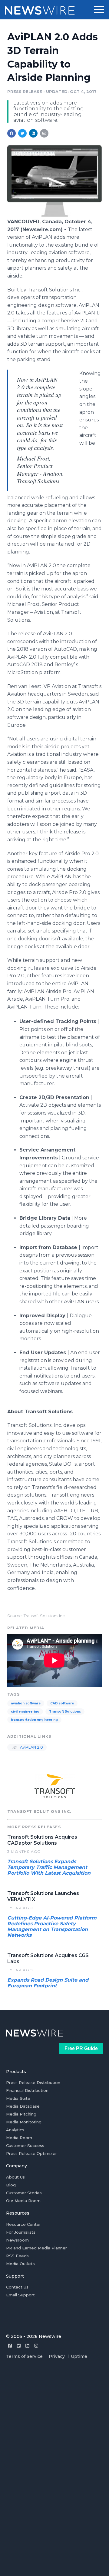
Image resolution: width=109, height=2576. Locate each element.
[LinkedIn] (27, 2346)
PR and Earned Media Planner (36, 2248)
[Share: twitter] (22, 133)
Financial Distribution (27, 2090)
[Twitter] (19, 2346)
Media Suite (18, 2098)
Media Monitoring (24, 2122)
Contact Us (17, 2287)
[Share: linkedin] (33, 133)
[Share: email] (44, 133)
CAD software (62, 1703)
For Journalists (21, 2232)
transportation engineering (34, 1720)
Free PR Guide (81, 2048)
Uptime (79, 2356)
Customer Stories (24, 2193)
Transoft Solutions (65, 1712)
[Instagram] (36, 2346)
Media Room (19, 2138)
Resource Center (23, 2224)
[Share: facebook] (12, 133)
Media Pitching (21, 2114)
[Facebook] (10, 2346)
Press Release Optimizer (31, 2153)
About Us (15, 2177)
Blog (11, 2185)
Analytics (15, 2130)
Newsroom (17, 2240)
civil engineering (25, 1712)
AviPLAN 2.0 (31, 1747)
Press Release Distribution (33, 2082)
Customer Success (25, 2146)
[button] (99, 10)
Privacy (57, 2356)
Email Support (20, 2295)
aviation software (26, 1703)
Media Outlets (20, 2264)
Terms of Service (24, 2356)
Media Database (23, 2106)
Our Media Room (23, 2201)
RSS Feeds (17, 2256)
